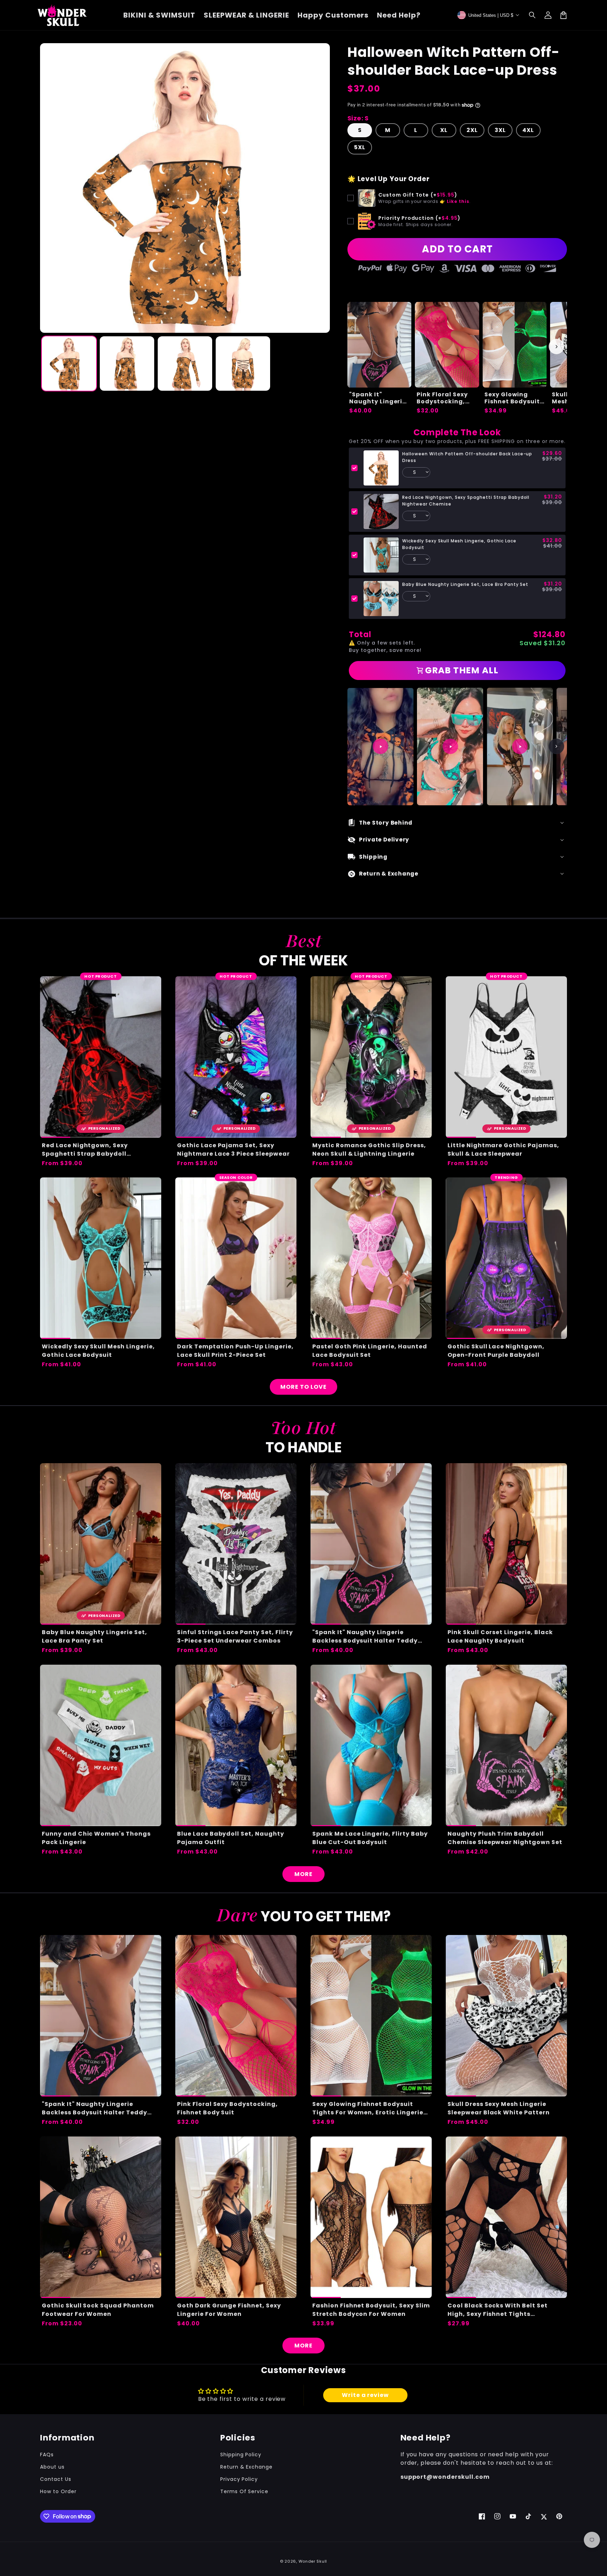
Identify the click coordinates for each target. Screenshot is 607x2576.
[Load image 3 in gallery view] (185, 364)
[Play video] (380, 746)
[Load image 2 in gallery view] (127, 364)
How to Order (58, 2491)
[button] (533, 15)
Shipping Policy (241, 2455)
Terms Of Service (244, 2491)
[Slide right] (556, 346)
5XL (360, 147)
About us (52, 2467)
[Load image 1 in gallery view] (69, 364)
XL (444, 130)
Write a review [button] (365, 2395)
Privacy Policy (239, 2479)
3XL (500, 130)
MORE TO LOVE (303, 1387)
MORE (303, 1874)
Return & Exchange (246, 2467)
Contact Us (56, 2479)
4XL (528, 130)
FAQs (47, 2455)
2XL (472, 130)
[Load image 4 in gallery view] (243, 364)
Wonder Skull (313, 2561)
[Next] (556, 746)
